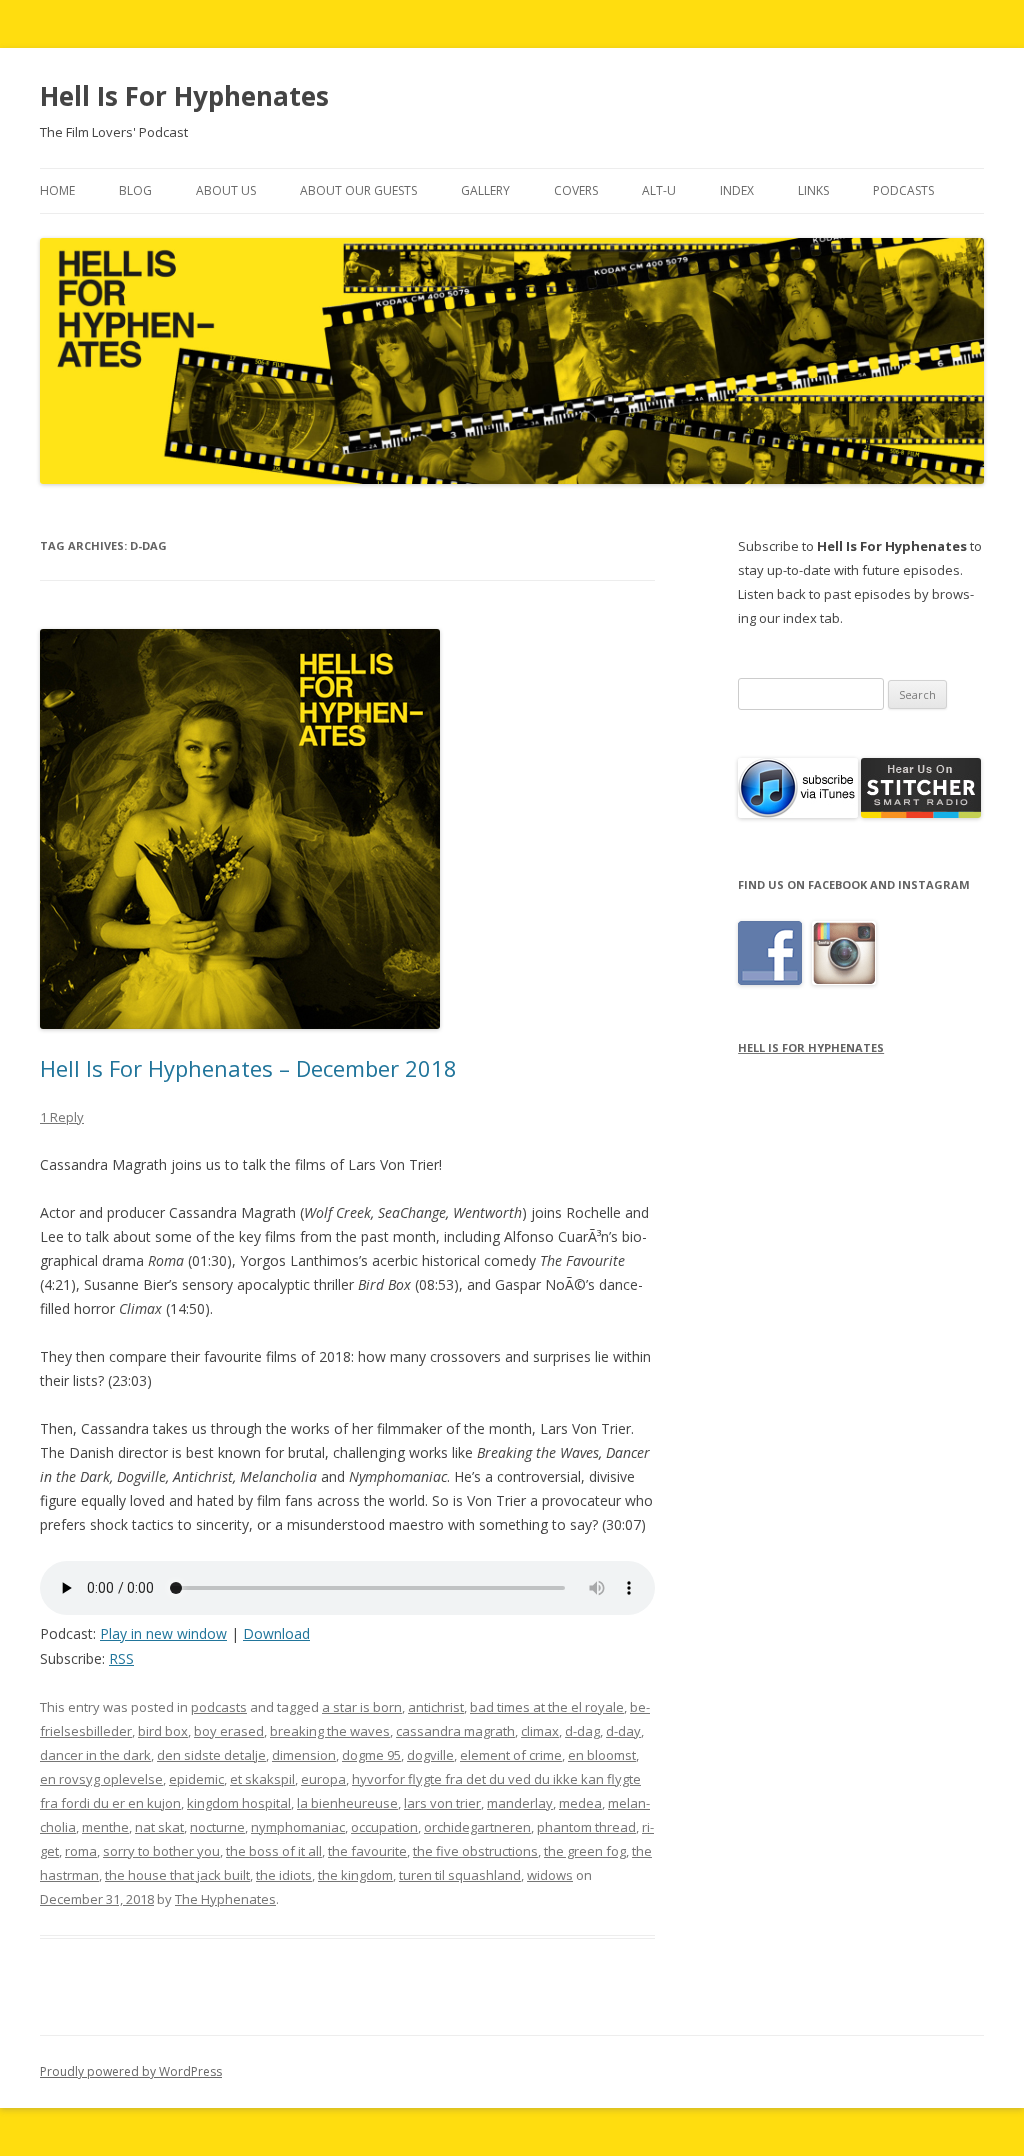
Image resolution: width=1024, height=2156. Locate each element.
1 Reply (62, 1117)
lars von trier (442, 1803)
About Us (226, 190)
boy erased (229, 1731)
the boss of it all (274, 1851)
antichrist (436, 1707)
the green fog (585, 1851)
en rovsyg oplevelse (101, 1779)
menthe (105, 1827)
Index (737, 190)
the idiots (284, 1875)
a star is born (362, 1707)
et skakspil (262, 1779)
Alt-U (659, 190)
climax (540, 1731)
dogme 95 (371, 1755)
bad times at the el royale (547, 1707)
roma (81, 1851)
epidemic (196, 1779)
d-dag (582, 1731)
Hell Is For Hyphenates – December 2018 (248, 1068)
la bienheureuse (347, 1803)
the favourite (367, 1851)
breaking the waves (330, 1731)
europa (323, 1779)
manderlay (520, 1803)
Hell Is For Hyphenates (184, 96)
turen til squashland (460, 1875)
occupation (384, 1827)
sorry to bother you (161, 1851)
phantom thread (586, 1827)
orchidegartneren (477, 1827)
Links (813, 190)
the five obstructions (475, 1851)
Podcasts (903, 190)
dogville (430, 1755)
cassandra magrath (455, 1731)
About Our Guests (358, 190)
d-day (623, 1731)
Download (276, 1633)
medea (580, 1803)
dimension (304, 1755)
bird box (163, 1731)
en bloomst (602, 1755)
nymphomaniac (298, 1827)
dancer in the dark (95, 1755)
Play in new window (163, 1633)
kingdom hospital (239, 1803)
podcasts (219, 1707)
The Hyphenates (225, 1899)
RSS (121, 1658)
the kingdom (355, 1875)
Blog (135, 190)
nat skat (159, 1827)
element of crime (511, 1755)
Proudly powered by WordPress (131, 2071)
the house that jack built (177, 1875)
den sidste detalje (211, 1755)
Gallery (485, 190)
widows (550, 1875)
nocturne (217, 1827)
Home (57, 190)
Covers (576, 190)
